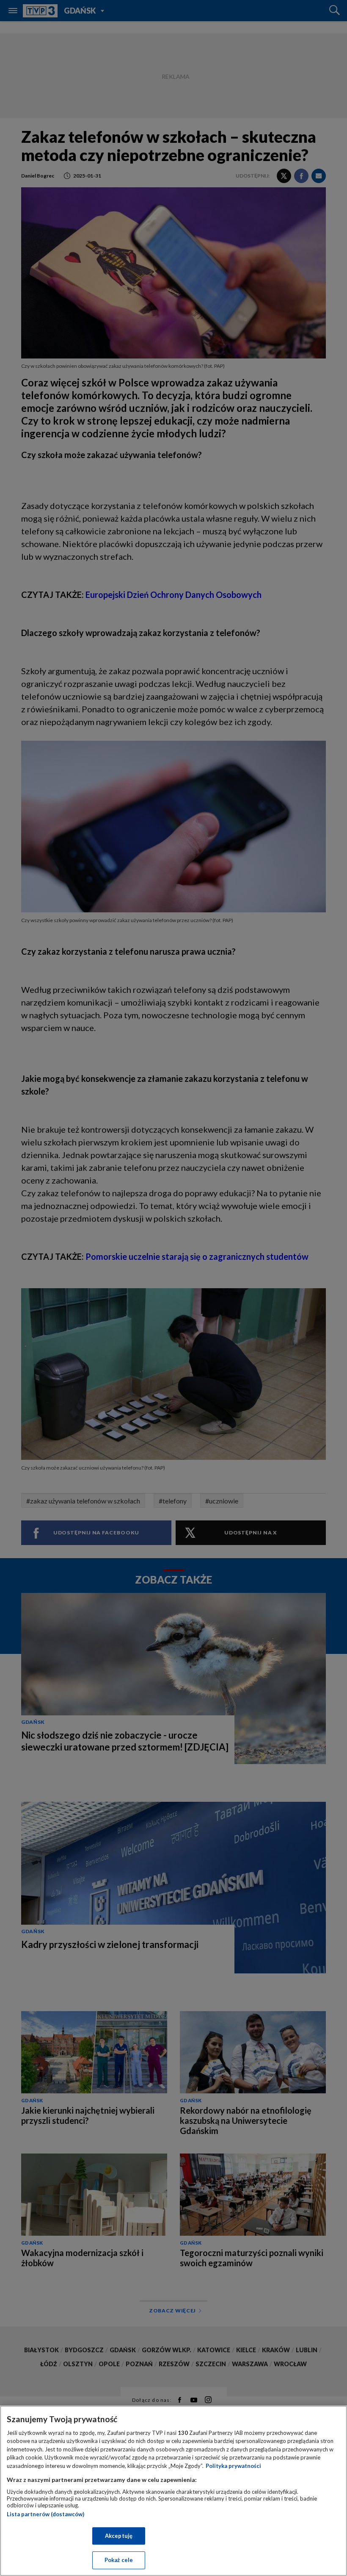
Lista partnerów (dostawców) (45, 2514)
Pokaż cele (119, 2560)
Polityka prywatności (233, 2466)
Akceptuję (119, 2536)
